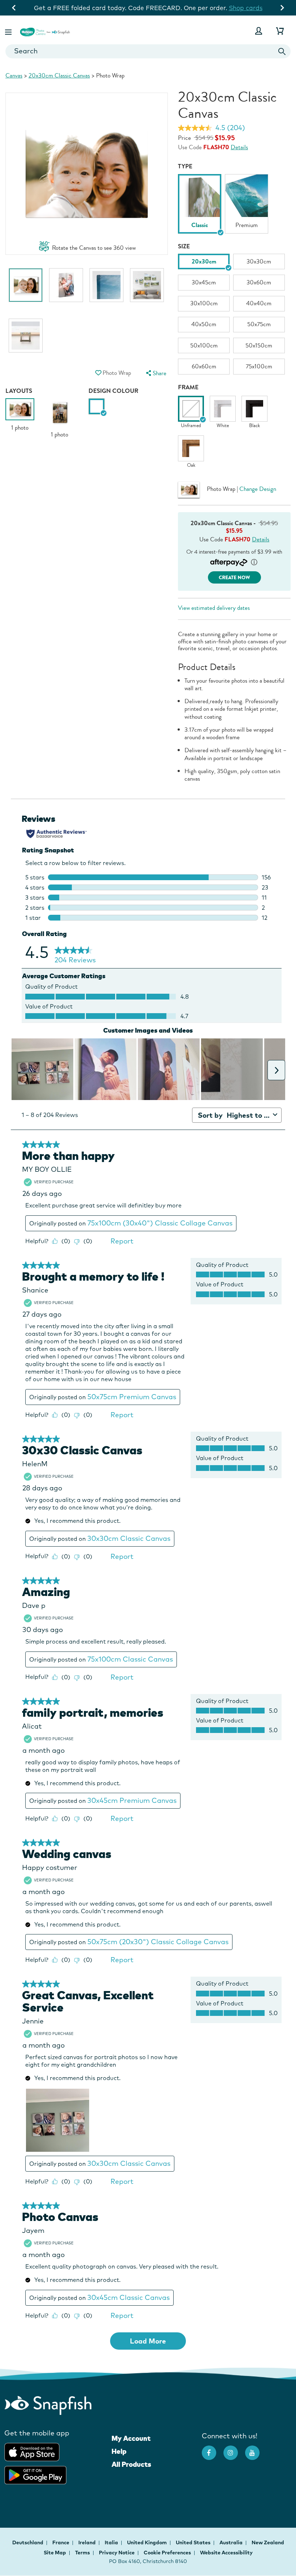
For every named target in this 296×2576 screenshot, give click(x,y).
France (61, 2542)
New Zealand (268, 2542)
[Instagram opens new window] (234, 2449)
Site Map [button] (55, 2553)
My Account (131, 2438)
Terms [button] (82, 2553)
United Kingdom (147, 2542)
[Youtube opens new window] (256, 2449)
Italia (112, 2542)
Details (239, 147)
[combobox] (148, 51)
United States (194, 2542)
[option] (26, 289)
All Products (131, 2464)
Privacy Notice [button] (117, 2553)
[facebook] (213, 2449)
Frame (188, 387)
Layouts (19, 391)
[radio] (97, 406)
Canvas (14, 76)
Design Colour (113, 391)
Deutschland (28, 2542)
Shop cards (246, 8)
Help (119, 2451)
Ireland (88, 2542)
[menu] (156, 373)
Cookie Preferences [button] (167, 2553)
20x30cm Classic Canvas (59, 76)
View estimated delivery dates (214, 608)
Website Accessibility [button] (226, 2553)
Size (184, 246)
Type (185, 166)
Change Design (258, 489)
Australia (232, 2542)
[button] (9, 31)
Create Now (234, 578)
